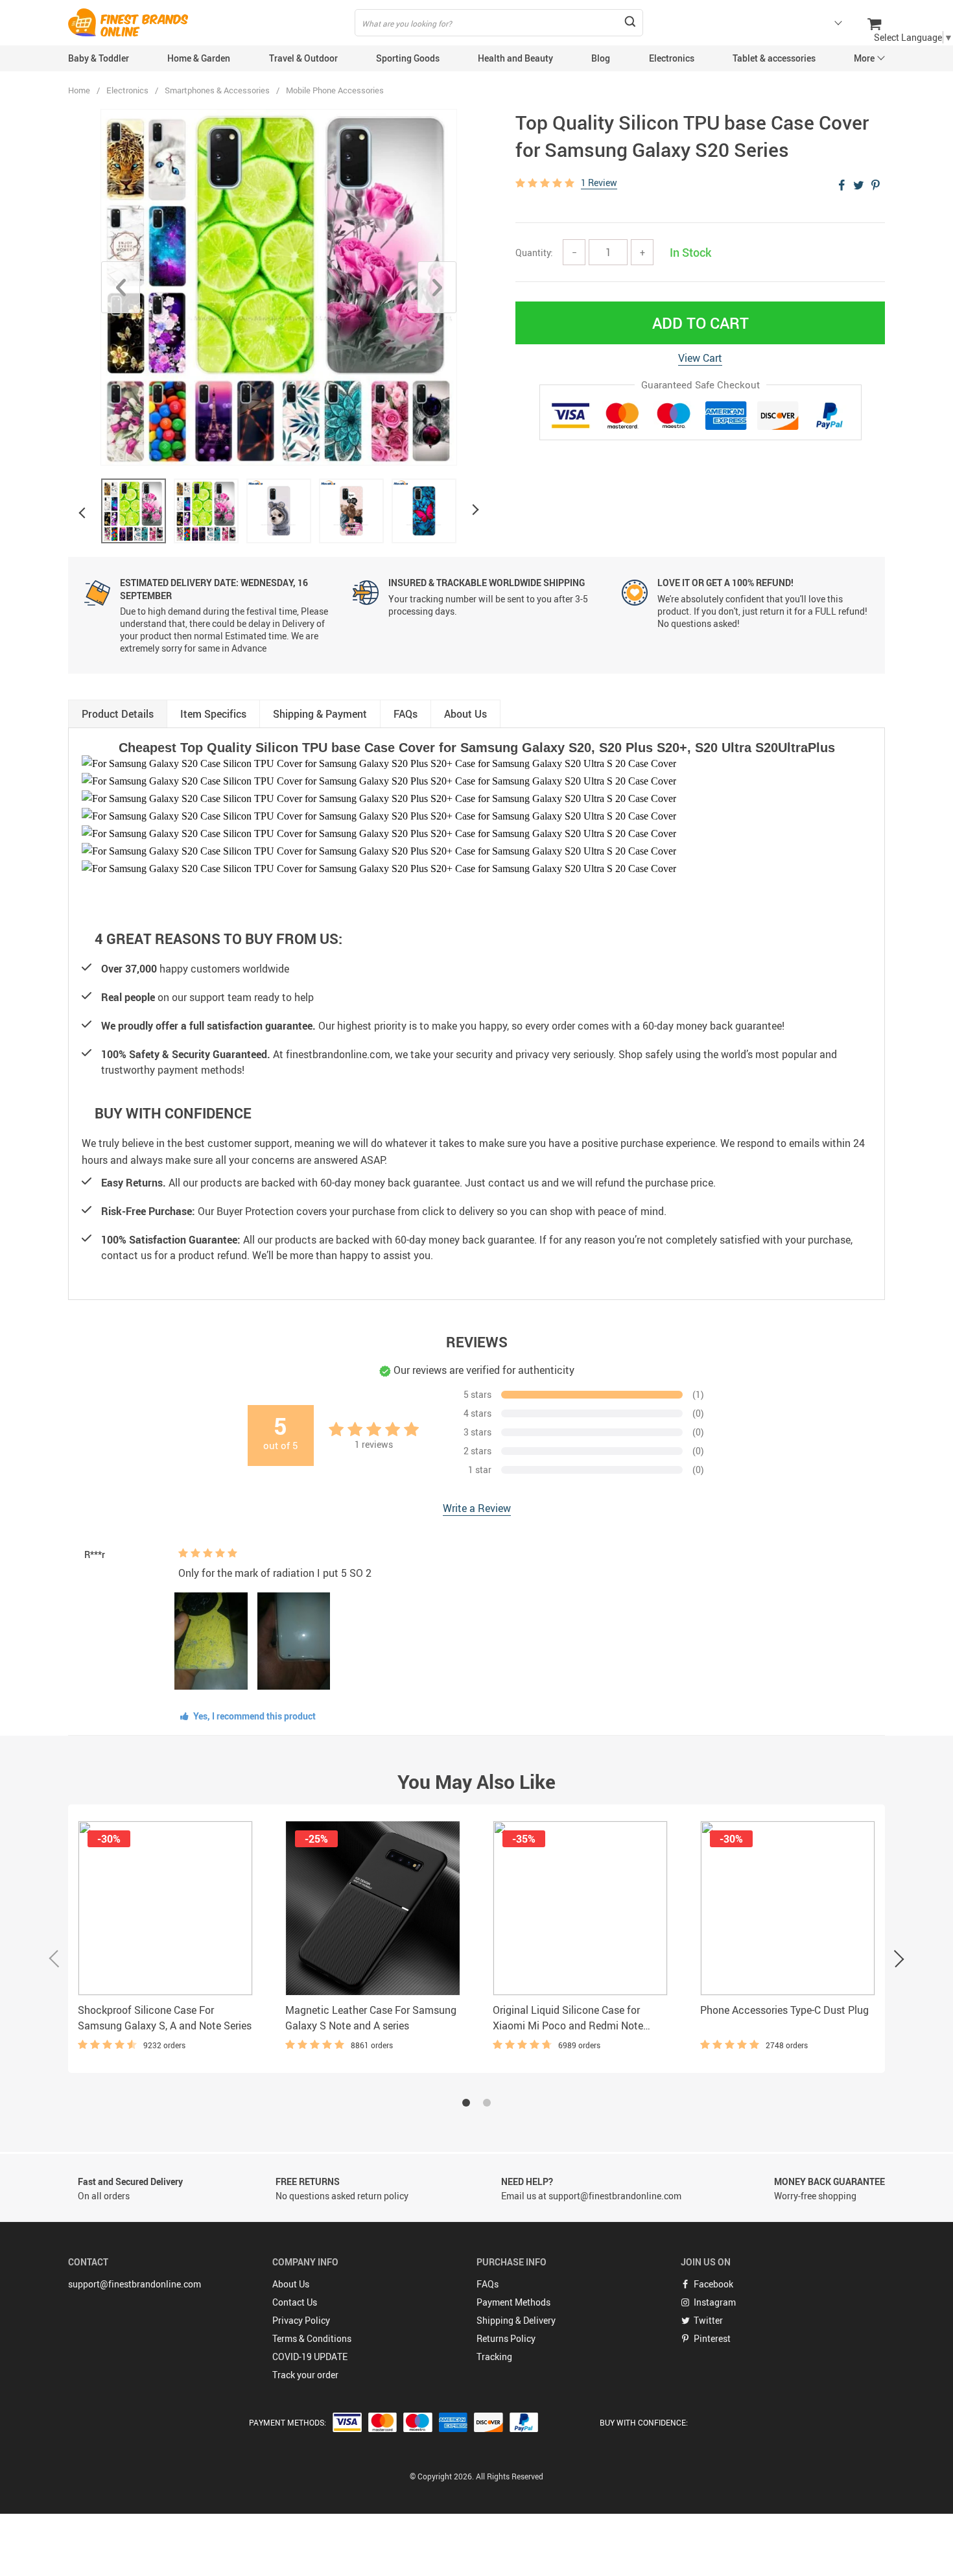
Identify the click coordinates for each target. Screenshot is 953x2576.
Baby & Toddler (99, 58)
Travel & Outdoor (303, 58)
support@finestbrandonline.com (135, 2284)
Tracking (494, 2357)
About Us (291, 2284)
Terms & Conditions (312, 2338)
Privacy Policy (301, 2320)
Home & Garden (199, 58)
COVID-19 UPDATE (310, 2357)
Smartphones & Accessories (217, 90)
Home (79, 90)
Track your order (305, 2375)
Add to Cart (700, 323)
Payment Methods (513, 2302)
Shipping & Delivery (516, 2320)
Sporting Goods (408, 58)
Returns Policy (506, 2338)
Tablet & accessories (774, 58)
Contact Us (295, 2302)
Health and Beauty (515, 58)
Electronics (672, 58)
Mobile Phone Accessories (335, 90)
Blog (601, 58)
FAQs (488, 2284)
